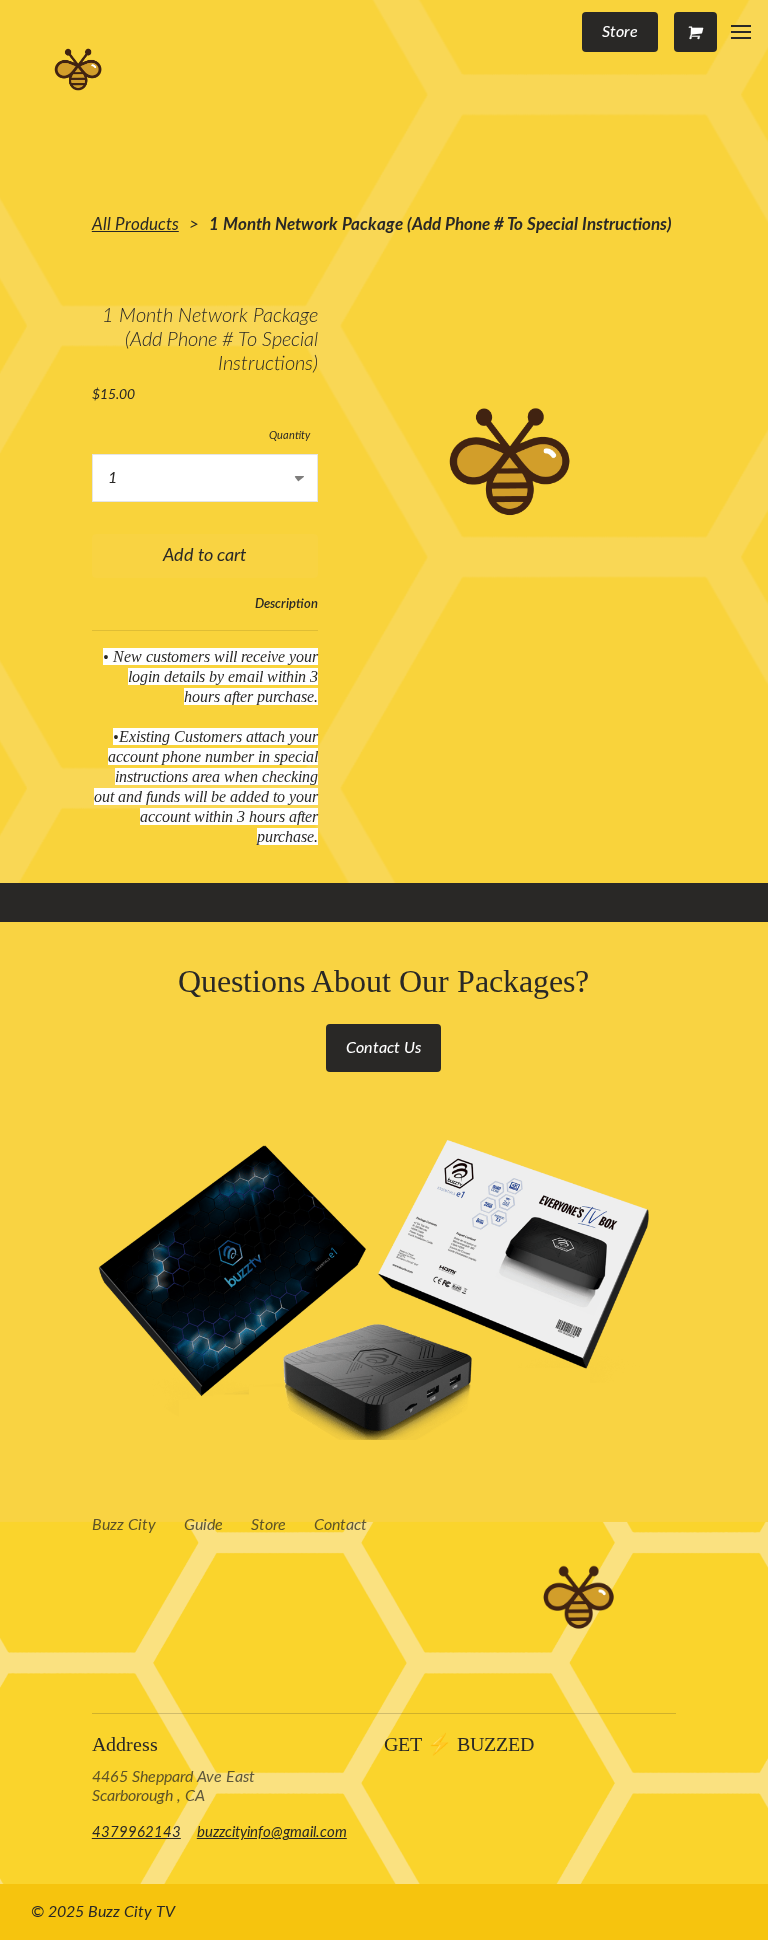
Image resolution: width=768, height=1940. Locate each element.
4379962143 (136, 1832)
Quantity (289, 435)
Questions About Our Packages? (383, 981)
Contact (340, 1525)
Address (125, 1744)
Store (268, 1525)
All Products (135, 224)
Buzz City (124, 1525)
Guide (203, 1525)
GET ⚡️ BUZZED (459, 1744)
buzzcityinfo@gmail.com (272, 1832)
